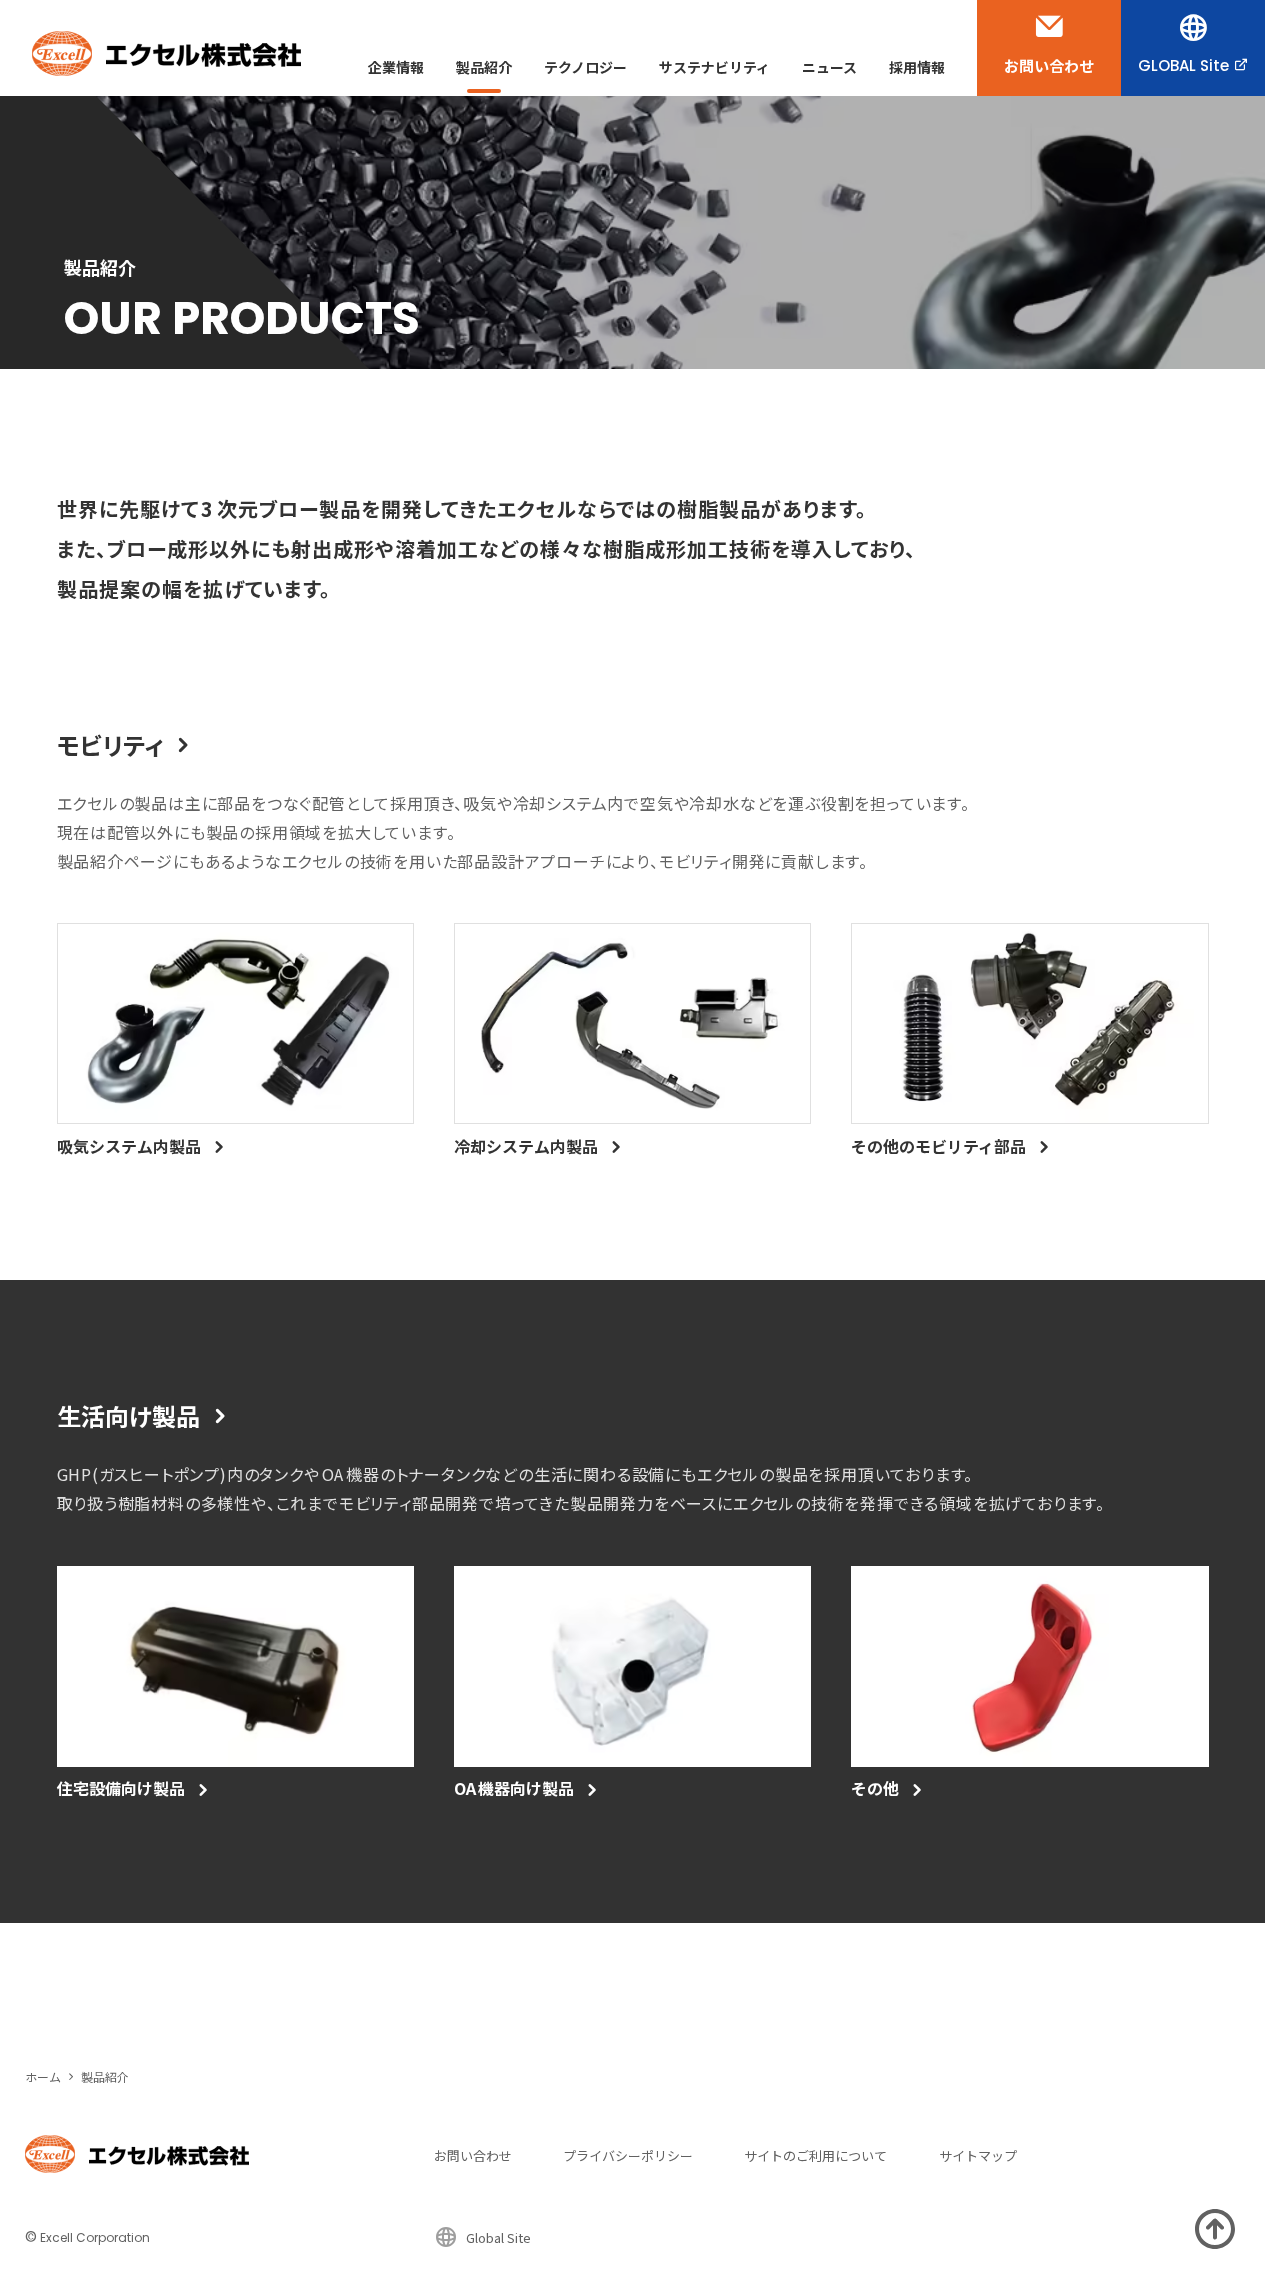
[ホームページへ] (166, 53)
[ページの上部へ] (1215, 2229)
